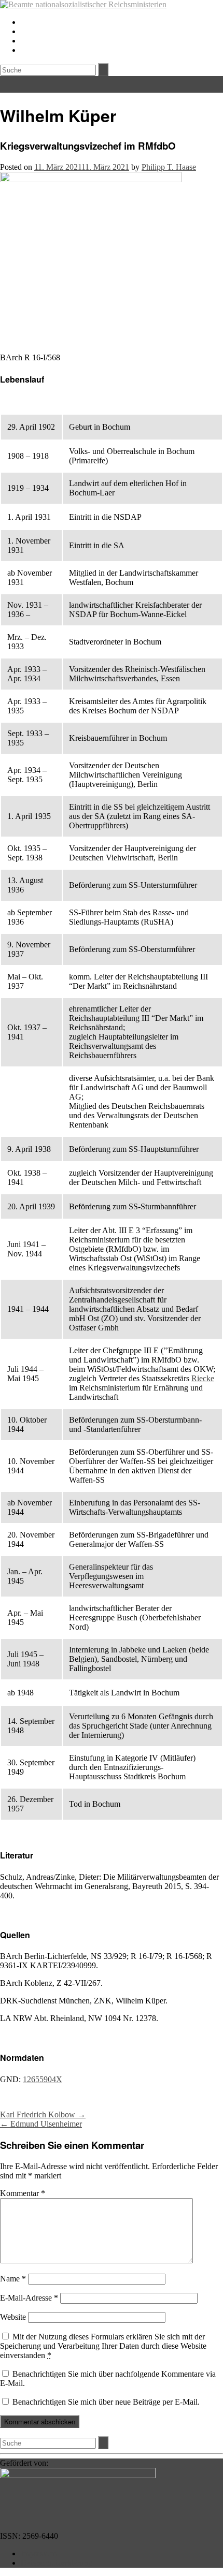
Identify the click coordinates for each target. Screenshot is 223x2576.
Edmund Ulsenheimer (41, 2124)
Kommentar (23, 2193)
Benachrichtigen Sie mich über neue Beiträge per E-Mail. (106, 2402)
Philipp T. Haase (169, 167)
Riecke (203, 1378)
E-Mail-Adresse (29, 2298)
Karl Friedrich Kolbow (43, 2114)
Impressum (39, 2553)
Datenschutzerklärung (57, 2563)
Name (13, 2279)
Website (13, 2317)
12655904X (43, 2079)
